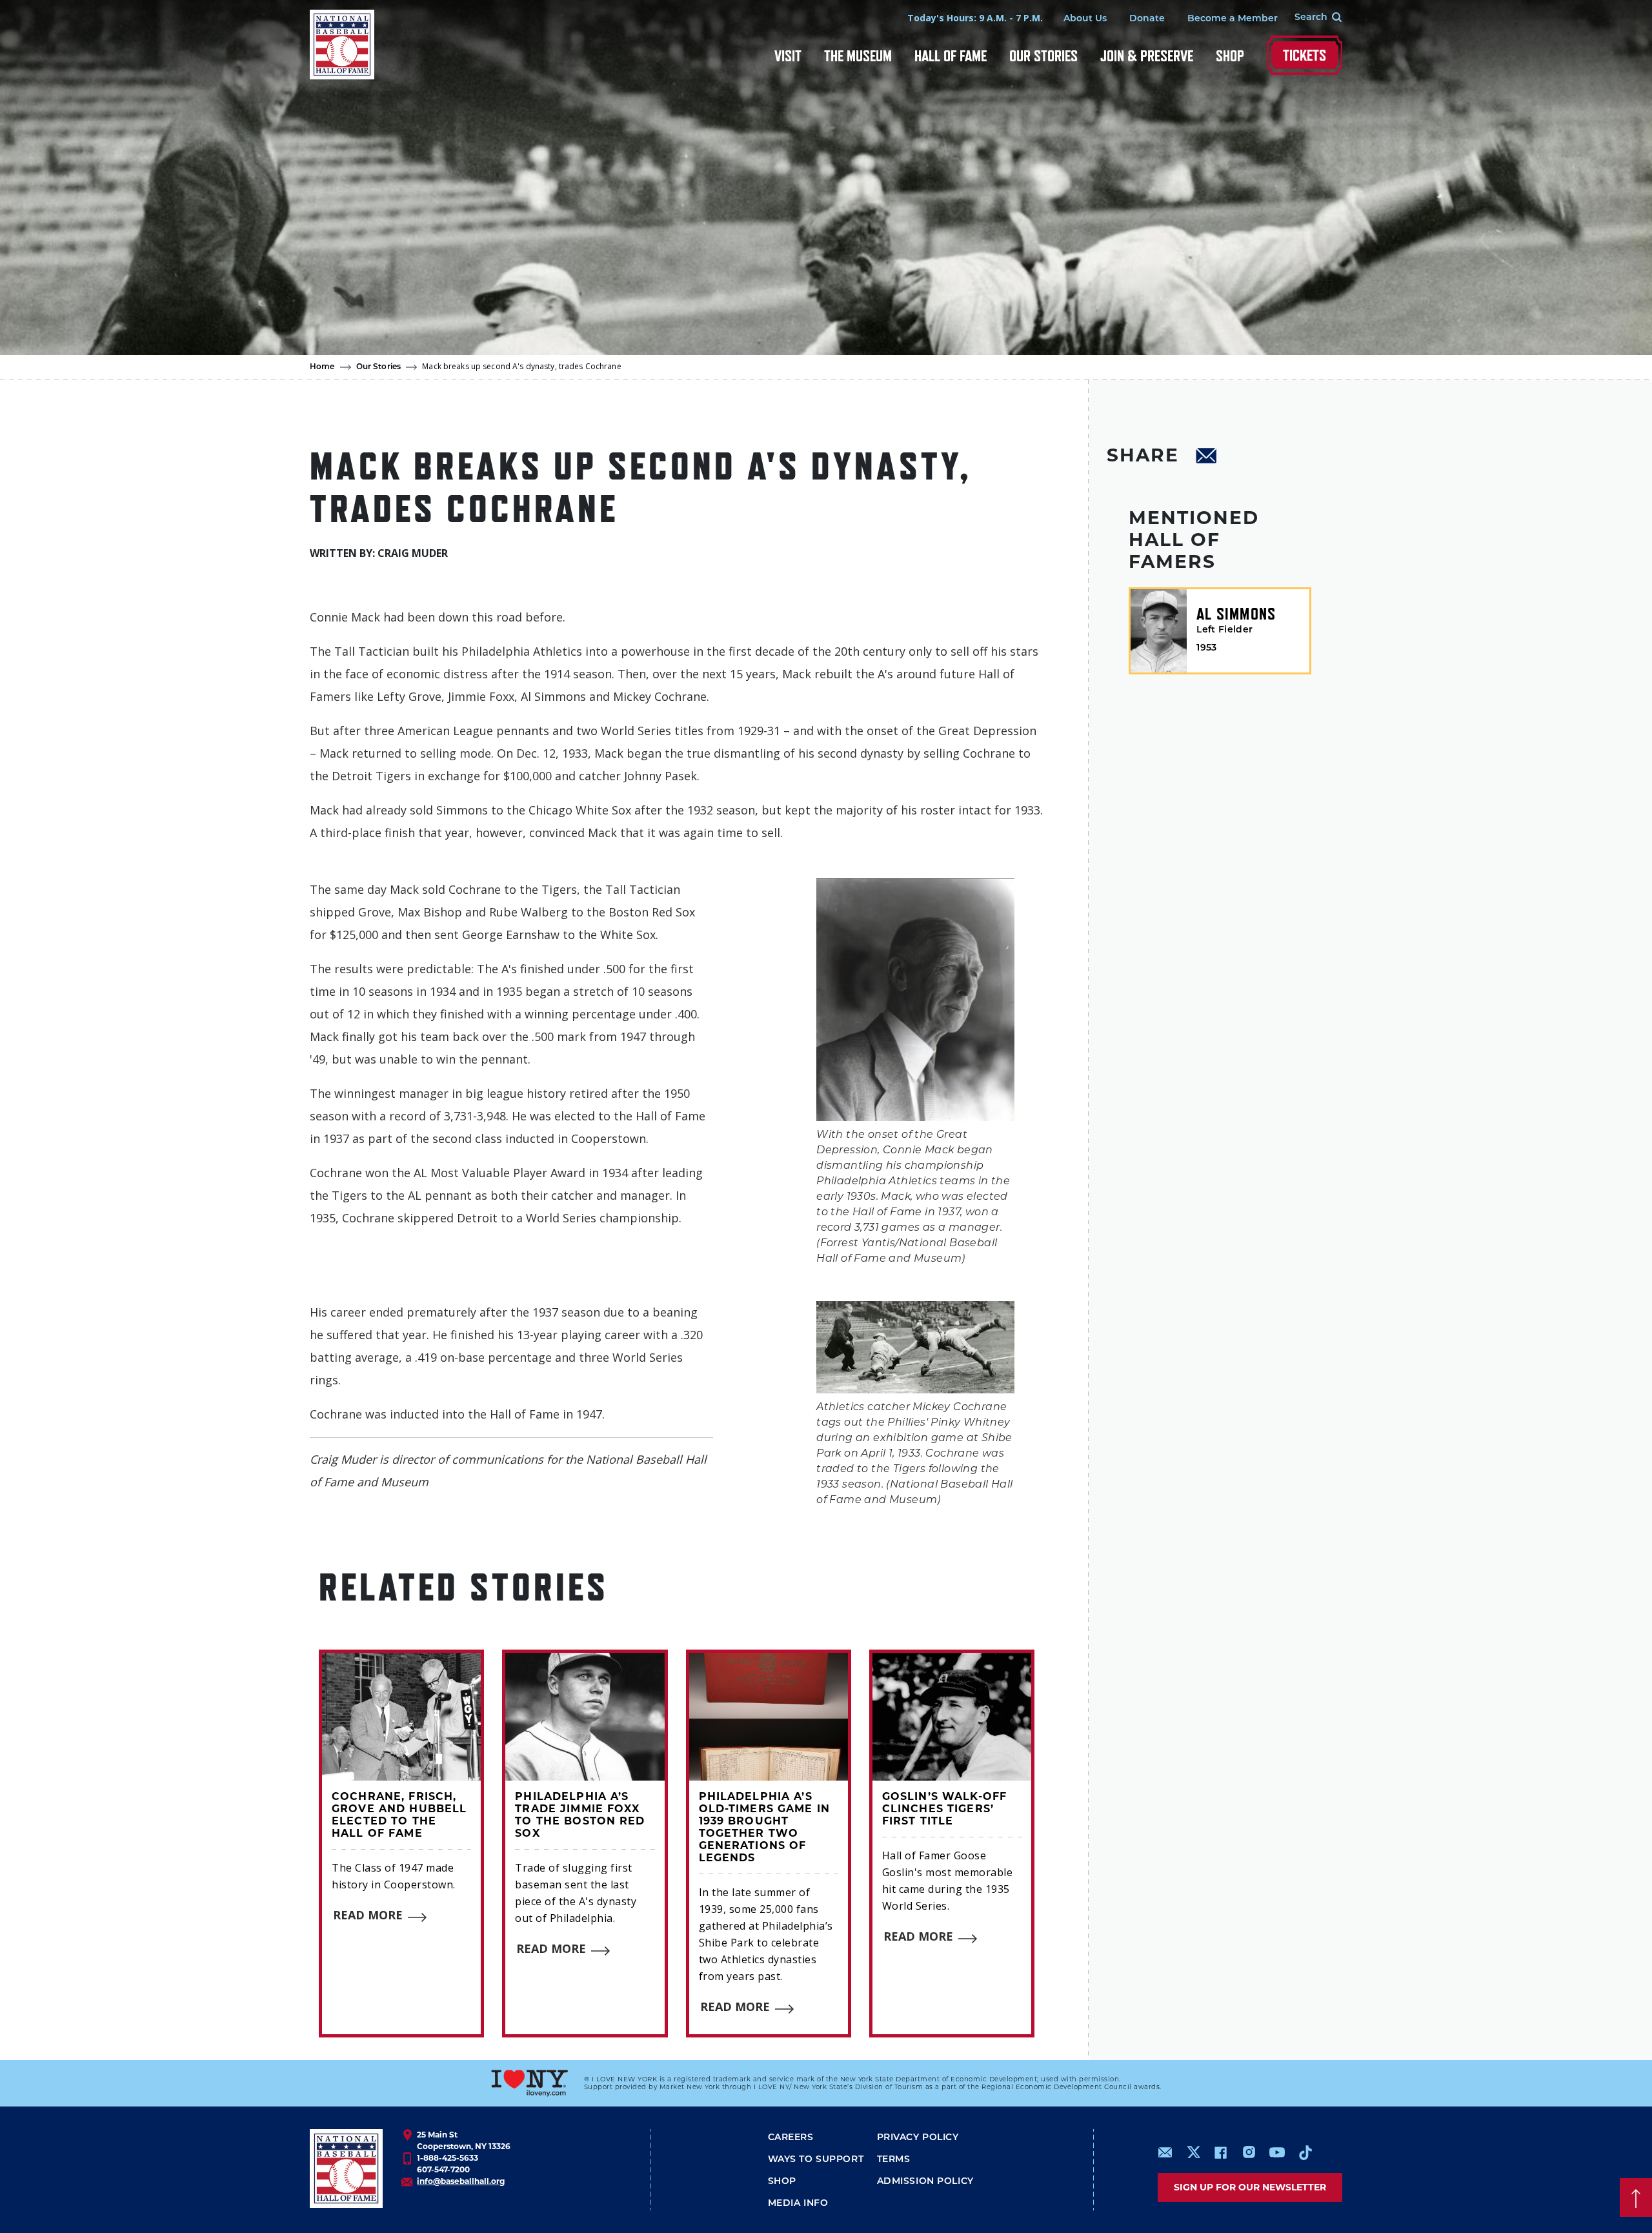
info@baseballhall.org (461, 2181)
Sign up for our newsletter (1250, 2187)
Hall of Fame (951, 56)
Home (322, 367)
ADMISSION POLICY (925, 2182)
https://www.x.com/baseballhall (1193, 2151)
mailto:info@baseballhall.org (1165, 2152)
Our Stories (1043, 56)
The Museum (858, 56)
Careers (791, 2138)
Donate (1147, 19)
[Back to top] (1636, 2198)
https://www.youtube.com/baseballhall (1277, 2152)
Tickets (1304, 55)
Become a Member (1233, 19)
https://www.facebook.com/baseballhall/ (1220, 2152)
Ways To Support (816, 2160)
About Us (1085, 19)
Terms (894, 2160)
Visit (788, 56)
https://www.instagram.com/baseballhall (1249, 2152)
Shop (1230, 56)
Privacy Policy (918, 2138)
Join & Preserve (1147, 56)
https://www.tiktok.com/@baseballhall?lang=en (1305, 2152)
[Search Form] (1310, 18)
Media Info (798, 2204)
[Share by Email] (1207, 458)
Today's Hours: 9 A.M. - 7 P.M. (975, 18)
